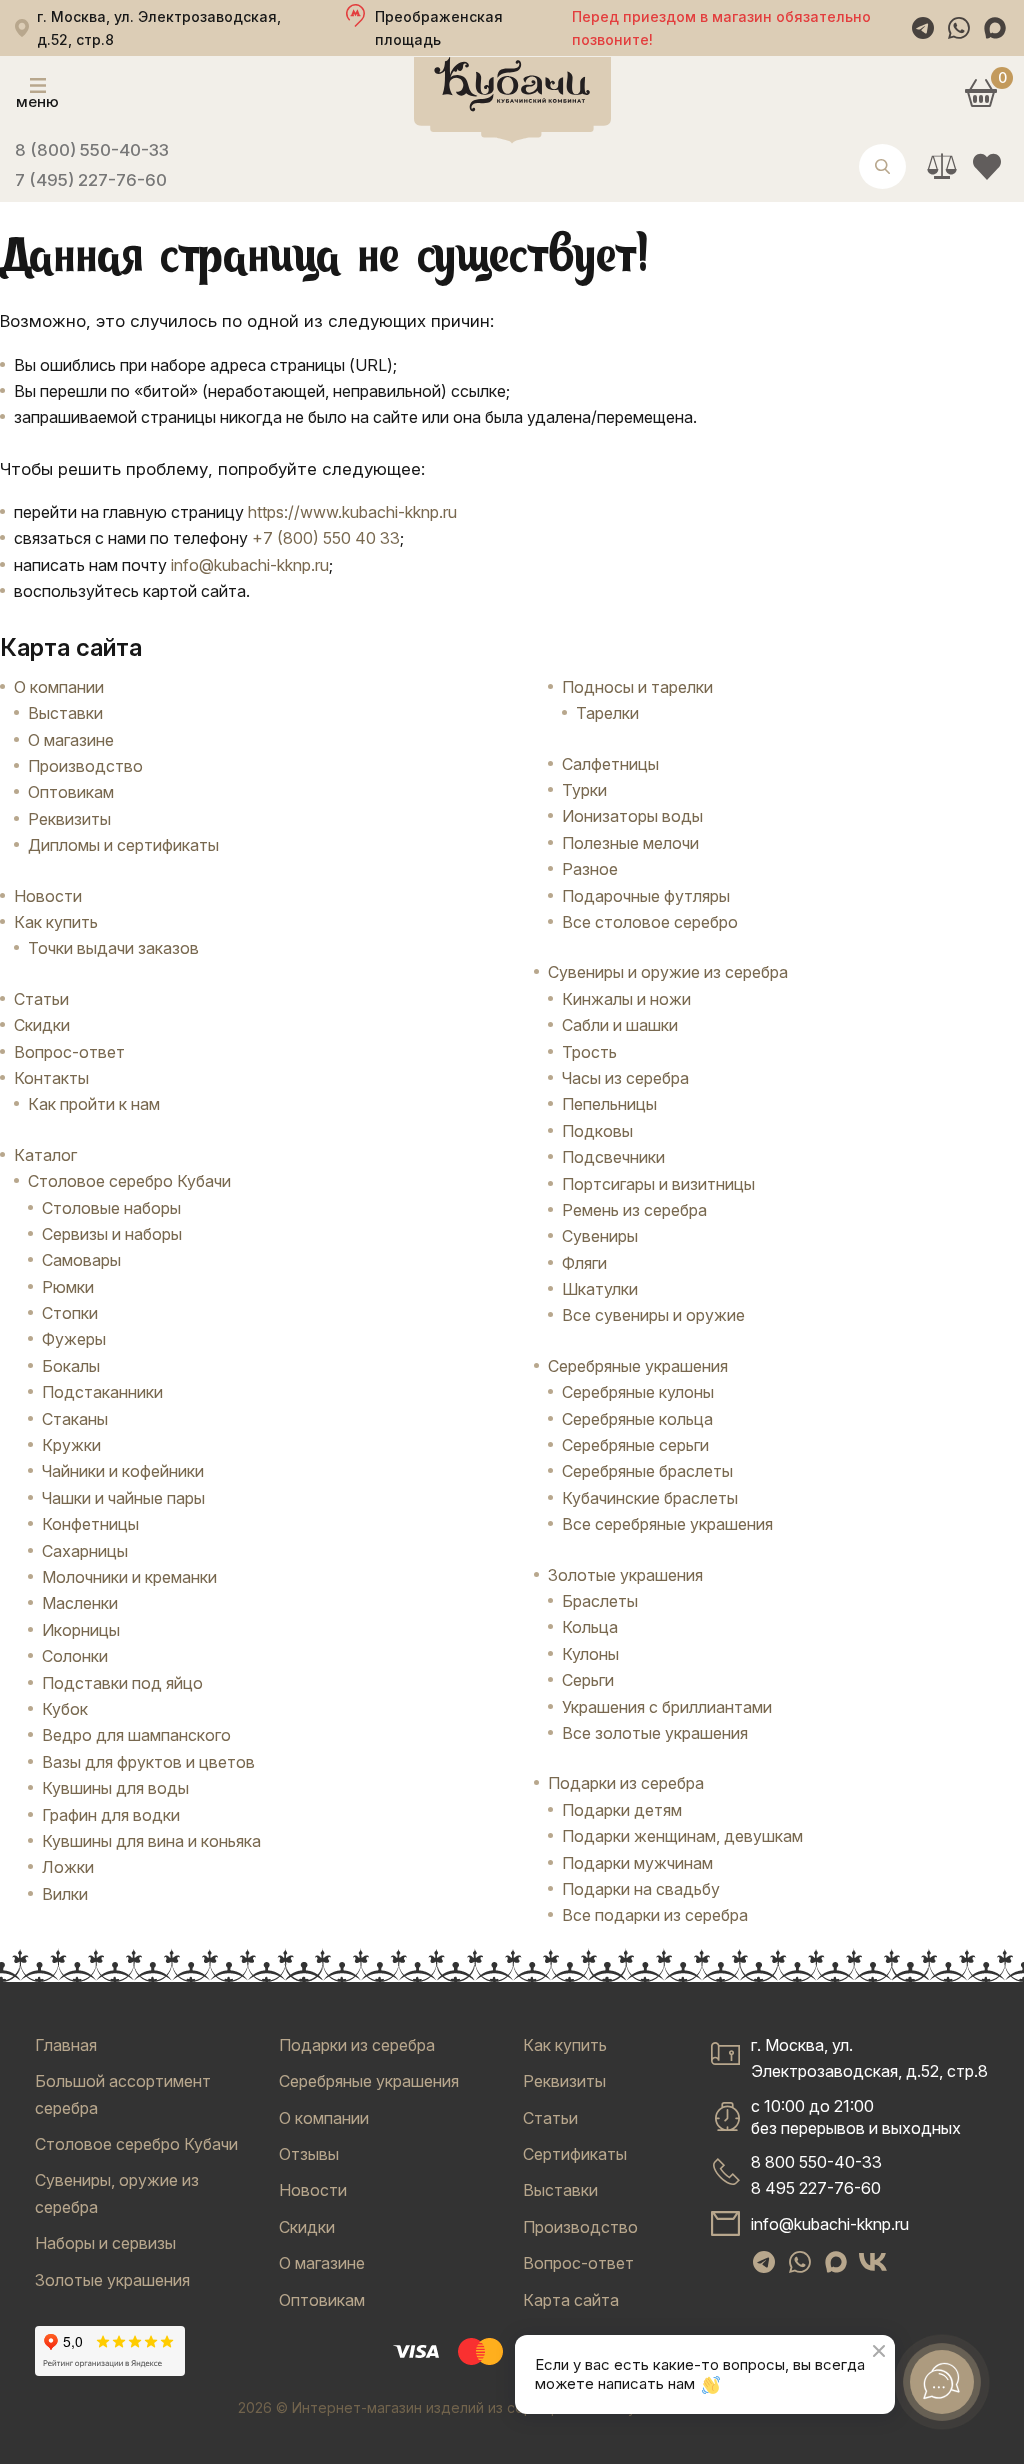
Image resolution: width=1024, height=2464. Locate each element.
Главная (66, 2045)
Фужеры (74, 1339)
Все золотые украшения (655, 1733)
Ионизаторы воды (632, 816)
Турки (584, 790)
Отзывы (309, 2154)
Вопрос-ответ (69, 1052)
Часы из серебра (625, 1078)
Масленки (80, 1603)
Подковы (597, 1131)
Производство (85, 766)
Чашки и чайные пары (123, 1498)
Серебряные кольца (637, 1419)
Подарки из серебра (357, 2045)
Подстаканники (102, 1392)
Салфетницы (610, 764)
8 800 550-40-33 (816, 2162)
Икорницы (81, 1630)
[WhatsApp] (959, 28)
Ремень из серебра (634, 1210)
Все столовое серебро (650, 922)
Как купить (56, 922)
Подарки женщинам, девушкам (682, 1836)
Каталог (45, 1155)
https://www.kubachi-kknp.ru (352, 512)
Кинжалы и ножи (626, 999)
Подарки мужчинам (637, 1863)
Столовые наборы (111, 1208)
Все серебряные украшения (667, 1524)
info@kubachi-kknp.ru (250, 565)
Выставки (65, 713)
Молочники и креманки (129, 1577)
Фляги (584, 1263)
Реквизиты (69, 819)
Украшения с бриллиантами (667, 1707)
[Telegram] (923, 28)
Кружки (71, 1445)
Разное (590, 869)
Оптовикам (71, 792)
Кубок (65, 1709)
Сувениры (600, 1236)
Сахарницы (85, 1551)
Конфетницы (90, 1524)
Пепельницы (609, 1104)
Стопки (70, 1313)
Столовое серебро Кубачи (136, 2144)
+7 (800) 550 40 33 (326, 538)
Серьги (588, 1680)
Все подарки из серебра (655, 1915)
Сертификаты (575, 2154)
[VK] (873, 2262)
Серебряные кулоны (638, 1392)
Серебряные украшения (369, 2081)
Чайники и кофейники (123, 1471)
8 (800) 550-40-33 (92, 150)
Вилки (65, 1894)
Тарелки (607, 713)
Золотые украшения (112, 2280)
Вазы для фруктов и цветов (148, 1762)
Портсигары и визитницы (658, 1184)
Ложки (68, 1867)
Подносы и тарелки (637, 687)
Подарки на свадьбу (641, 1889)
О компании (59, 687)
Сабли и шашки (620, 1025)
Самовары (81, 1260)
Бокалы (71, 1366)
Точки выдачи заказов (113, 948)
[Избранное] (986, 166)
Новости (48, 896)
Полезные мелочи (630, 843)
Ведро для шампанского (136, 1735)
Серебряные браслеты (647, 1471)
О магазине (71, 740)
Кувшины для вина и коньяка (151, 1841)
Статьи (41, 999)
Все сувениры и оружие (653, 1315)
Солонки (75, 1656)
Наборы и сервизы (105, 2243)
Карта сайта (571, 2300)
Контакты (51, 1078)
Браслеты (600, 1601)
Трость (589, 1052)
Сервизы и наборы (112, 1234)
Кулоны (590, 1654)
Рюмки (68, 1287)
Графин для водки (111, 1815)
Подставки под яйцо (122, 1683)
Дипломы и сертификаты (123, 845)
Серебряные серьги (635, 1445)
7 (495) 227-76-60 (91, 180)
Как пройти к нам (94, 1104)
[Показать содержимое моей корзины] (980, 92)
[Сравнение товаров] (941, 166)
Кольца (590, 1627)
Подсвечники (613, 1157)
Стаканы (75, 1419)
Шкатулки (600, 1289)
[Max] (995, 28)
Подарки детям (622, 1810)
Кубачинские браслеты (650, 1498)
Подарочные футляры (646, 896)
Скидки (42, 1025)
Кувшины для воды (115, 1788)
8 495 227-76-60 (816, 2188)
